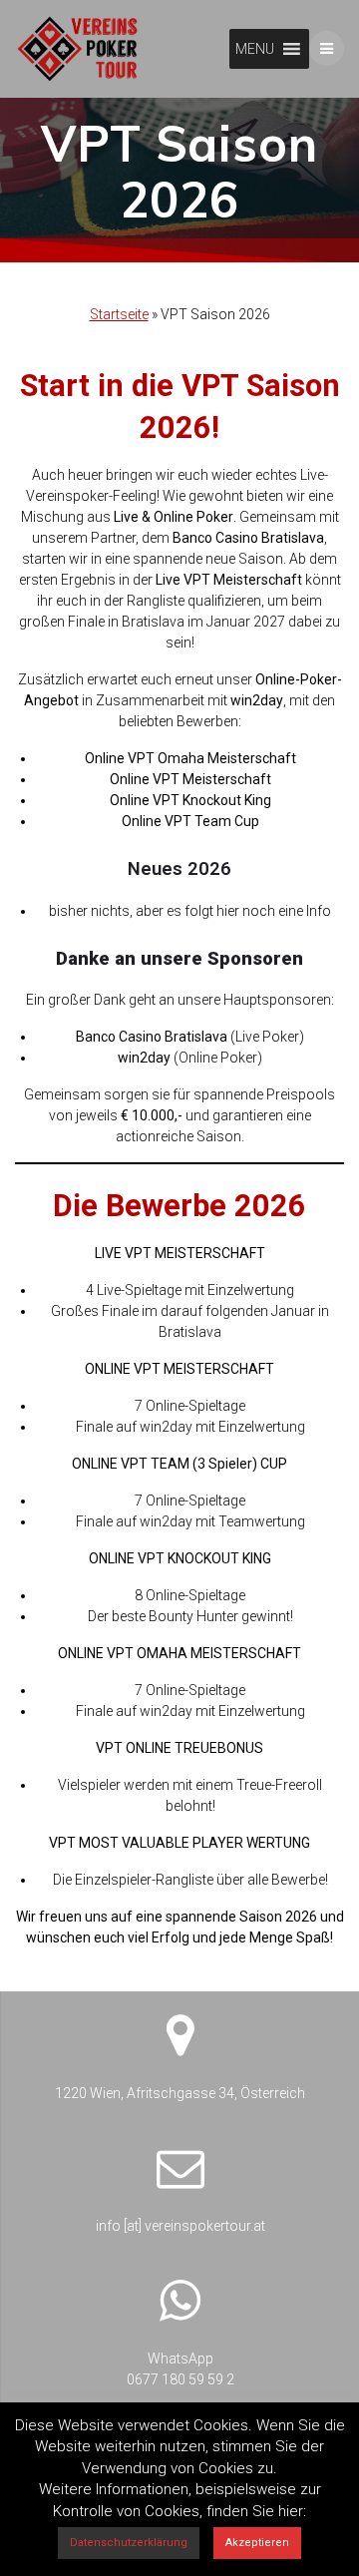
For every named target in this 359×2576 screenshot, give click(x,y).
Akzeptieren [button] (257, 2543)
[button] (255, 49)
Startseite (119, 314)
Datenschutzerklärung (129, 2543)
